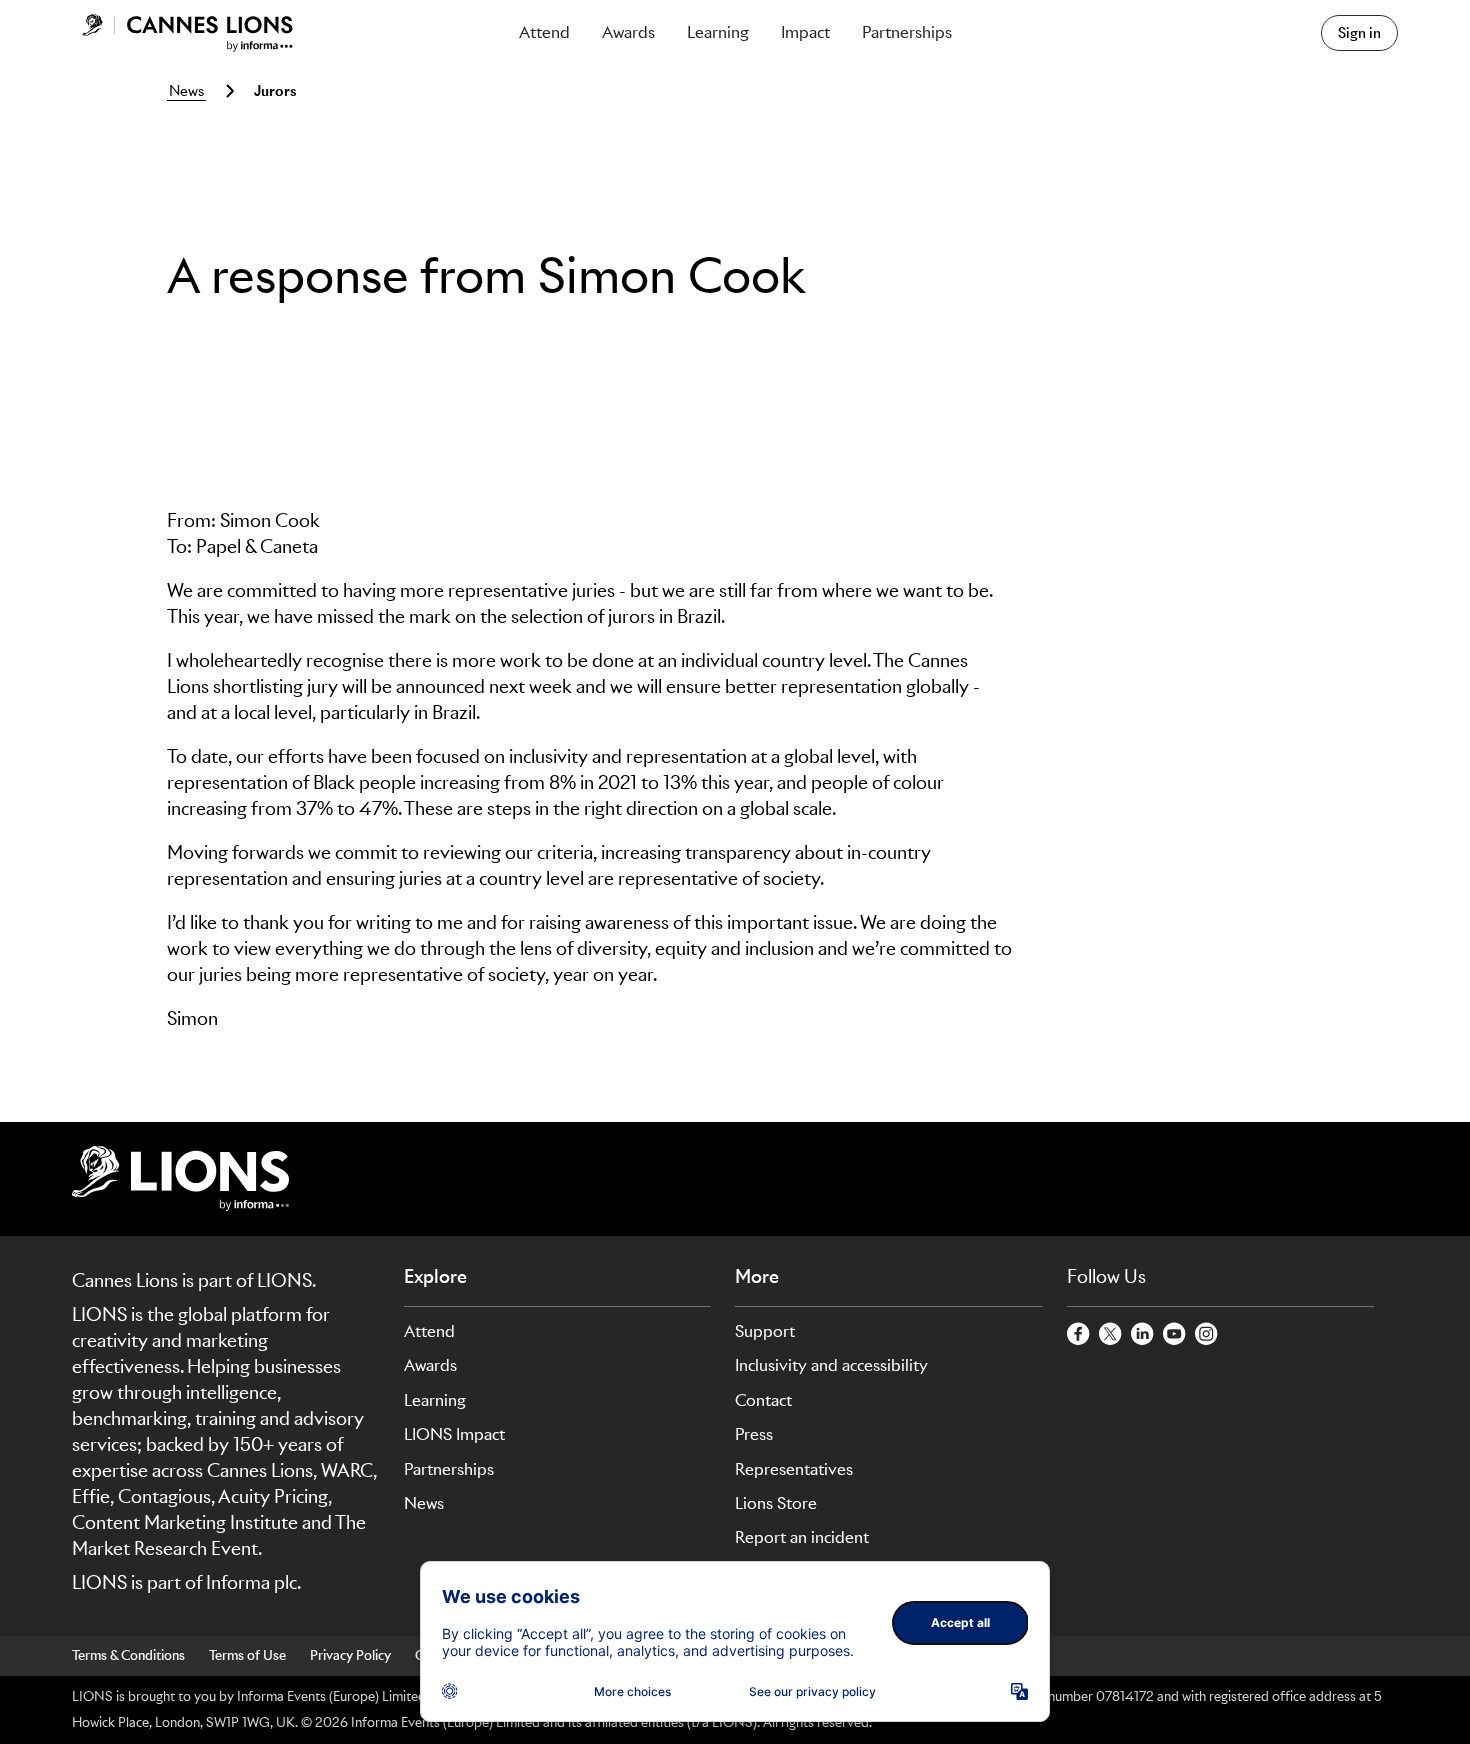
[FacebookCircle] (1079, 1335)
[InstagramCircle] (1207, 1335)
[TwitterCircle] (1111, 1335)
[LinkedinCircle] (1143, 1335)
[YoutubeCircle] (1175, 1335)
